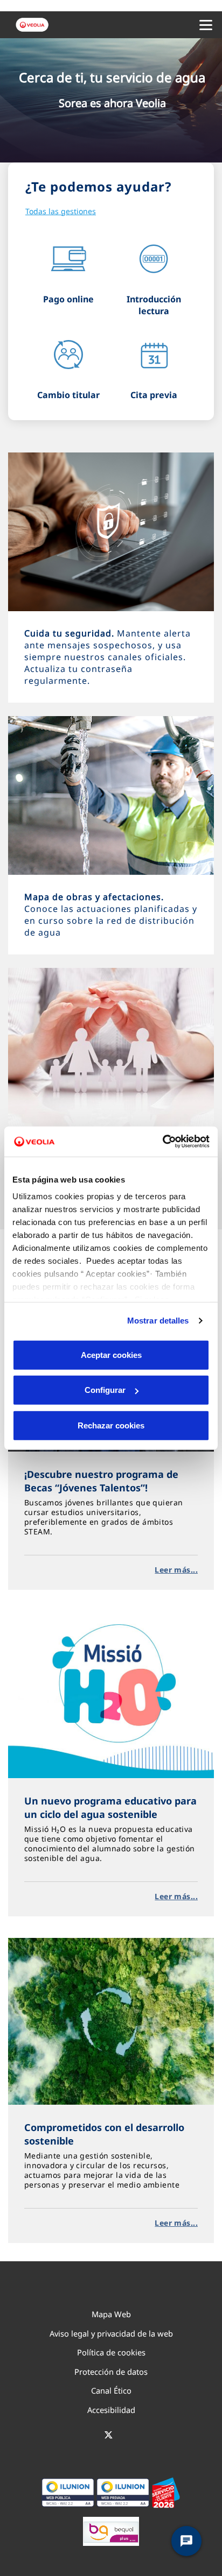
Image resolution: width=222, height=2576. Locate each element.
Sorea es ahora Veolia (112, 103)
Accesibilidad (111, 2410)
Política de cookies (111, 2352)
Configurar (105, 1390)
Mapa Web (111, 2314)
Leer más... (176, 1570)
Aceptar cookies (111, 1354)
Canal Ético (111, 2390)
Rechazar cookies (111, 1425)
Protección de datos (111, 2372)
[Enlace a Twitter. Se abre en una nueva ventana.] (109, 2436)
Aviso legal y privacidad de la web (111, 2333)
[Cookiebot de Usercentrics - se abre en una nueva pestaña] (162, 1142)
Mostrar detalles (158, 1321)
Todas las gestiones (61, 211)
